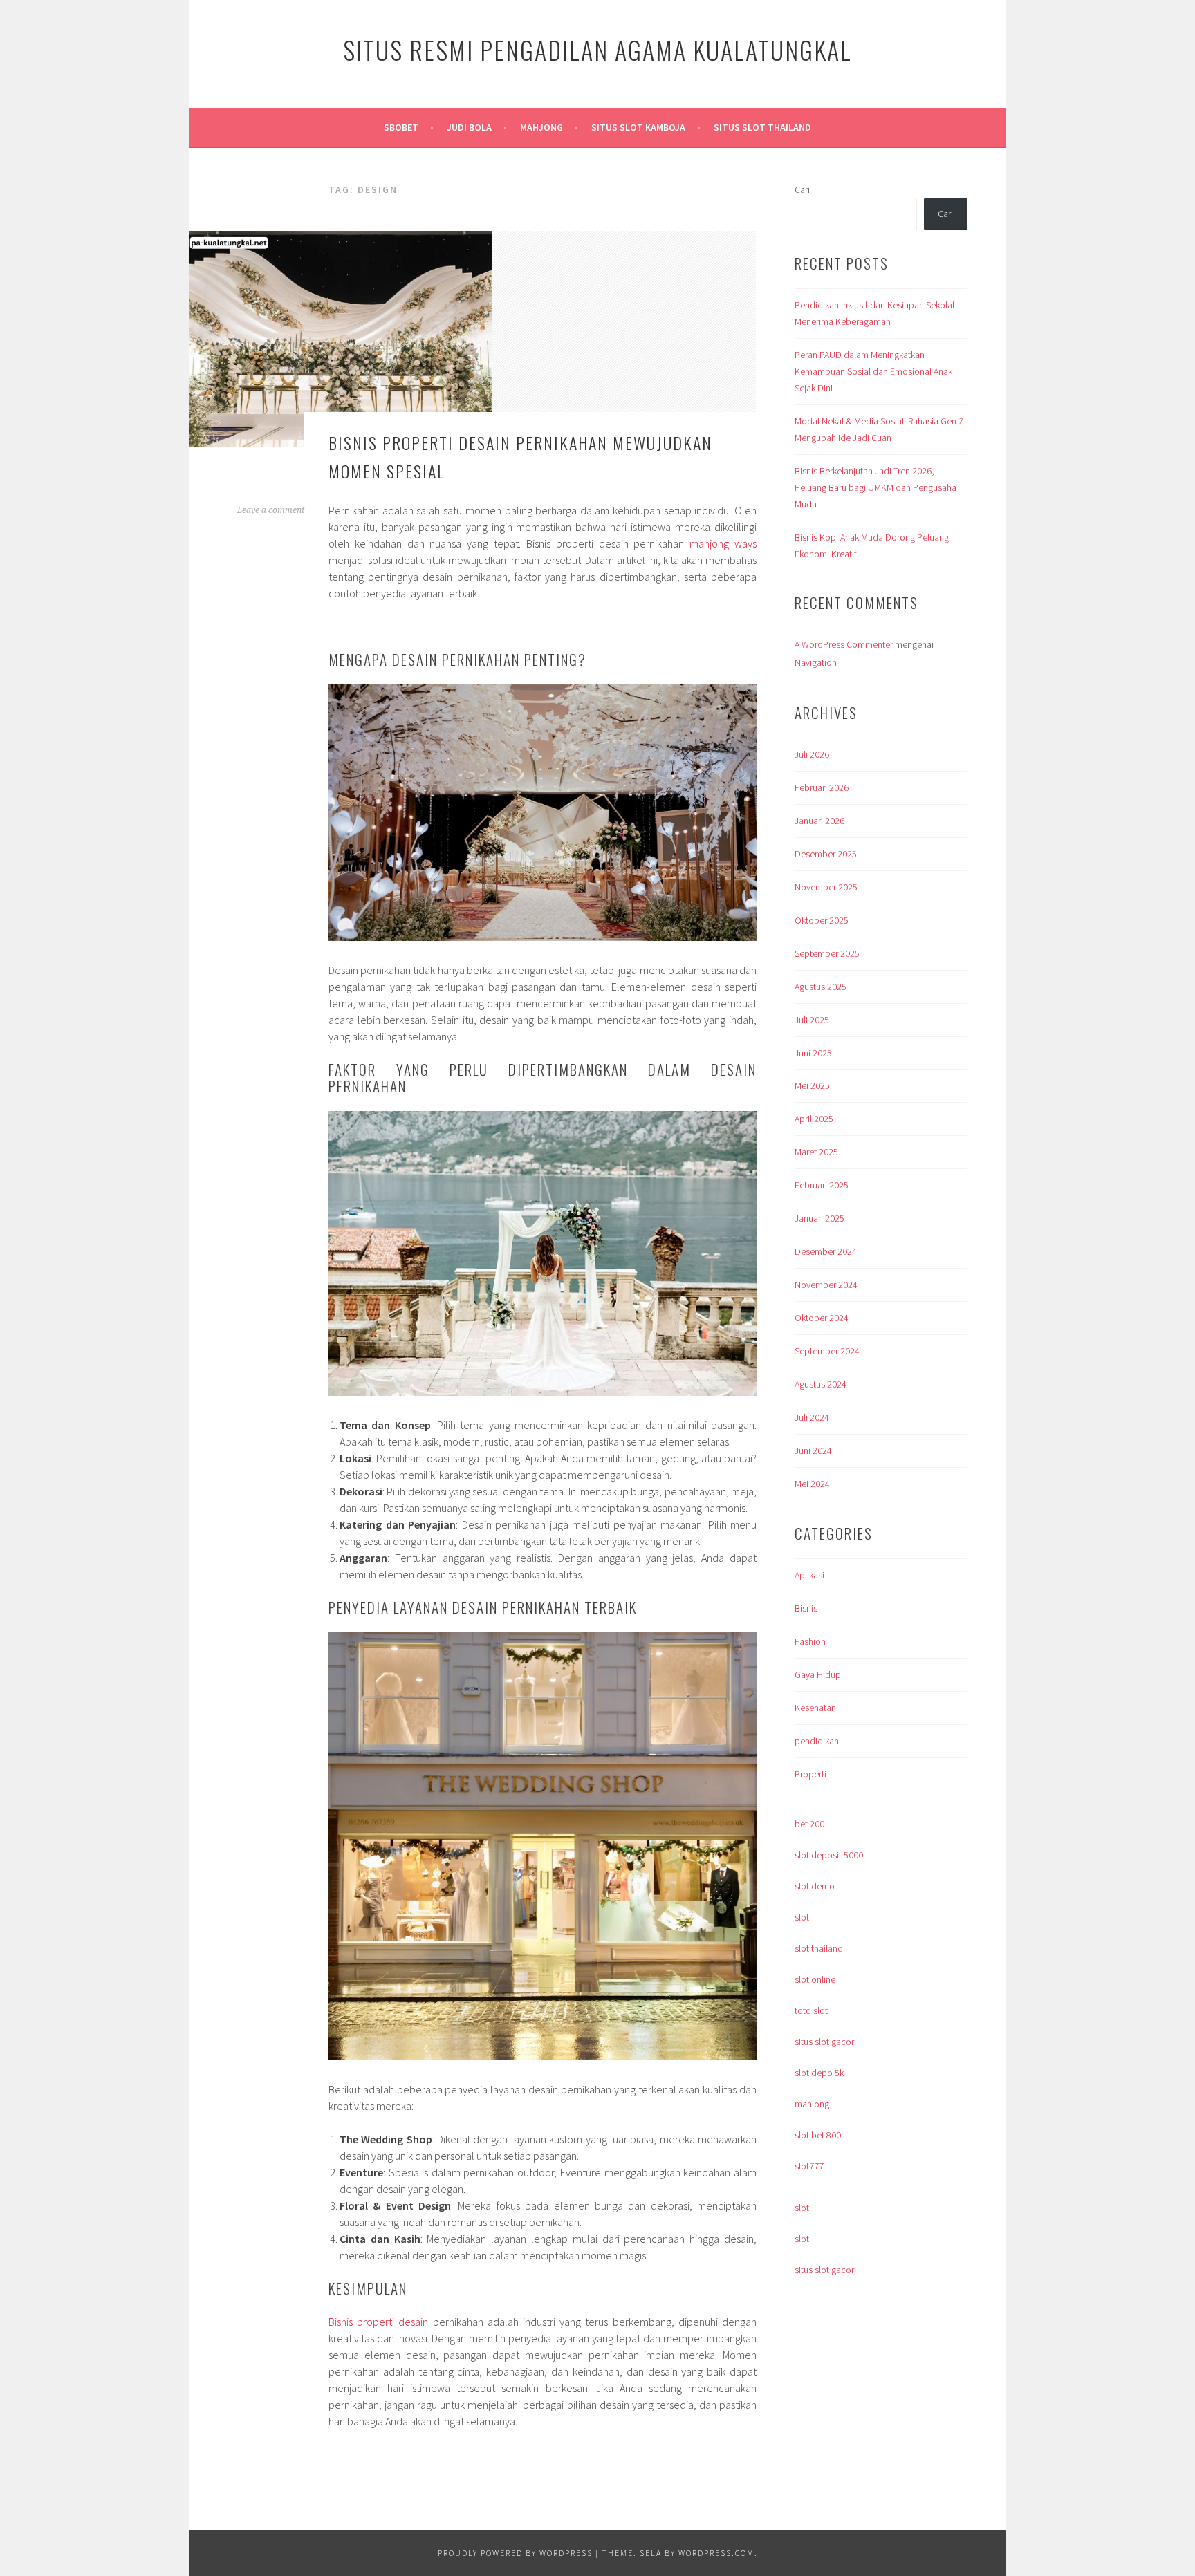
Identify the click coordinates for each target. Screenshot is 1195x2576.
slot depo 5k (819, 2073)
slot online (815, 1979)
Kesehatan (815, 1708)
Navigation (816, 662)
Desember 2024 (826, 1251)
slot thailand (819, 1948)
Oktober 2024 (822, 1318)
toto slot (811, 2010)
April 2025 (814, 1119)
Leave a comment (271, 510)
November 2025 (826, 887)
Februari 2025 (822, 1185)
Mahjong (541, 127)
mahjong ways (723, 543)
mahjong (812, 2104)
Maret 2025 (816, 1152)
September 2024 (827, 1351)
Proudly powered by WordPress (515, 2553)
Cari (802, 189)
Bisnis (806, 1608)
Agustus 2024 (821, 1384)
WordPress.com (716, 2553)
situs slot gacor (824, 2042)
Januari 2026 (819, 821)
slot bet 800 (818, 2135)
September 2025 (827, 953)
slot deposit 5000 (829, 1855)
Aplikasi (809, 1575)
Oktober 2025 (822, 920)
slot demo (815, 1886)
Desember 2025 (826, 854)
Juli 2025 (812, 1020)
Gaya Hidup (818, 1674)
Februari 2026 (822, 787)
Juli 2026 (812, 754)
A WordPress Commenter (844, 644)
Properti (810, 1774)
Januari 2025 (819, 1218)
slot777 (809, 2166)
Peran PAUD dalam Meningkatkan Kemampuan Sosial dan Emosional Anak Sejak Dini (873, 371)
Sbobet (401, 127)
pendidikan (817, 1741)
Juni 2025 (813, 1053)
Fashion (810, 1641)
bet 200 (809, 1824)
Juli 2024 (812, 1417)
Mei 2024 (812, 1484)
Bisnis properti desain (378, 2322)
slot (802, 1917)
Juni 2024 (813, 1450)
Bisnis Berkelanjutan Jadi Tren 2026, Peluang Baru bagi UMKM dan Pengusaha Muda (876, 487)
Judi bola (469, 127)
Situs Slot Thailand (762, 127)
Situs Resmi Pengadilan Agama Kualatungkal (597, 49)
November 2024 (826, 1285)
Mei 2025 (812, 1085)
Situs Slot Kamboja (638, 127)
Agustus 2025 (821, 987)
